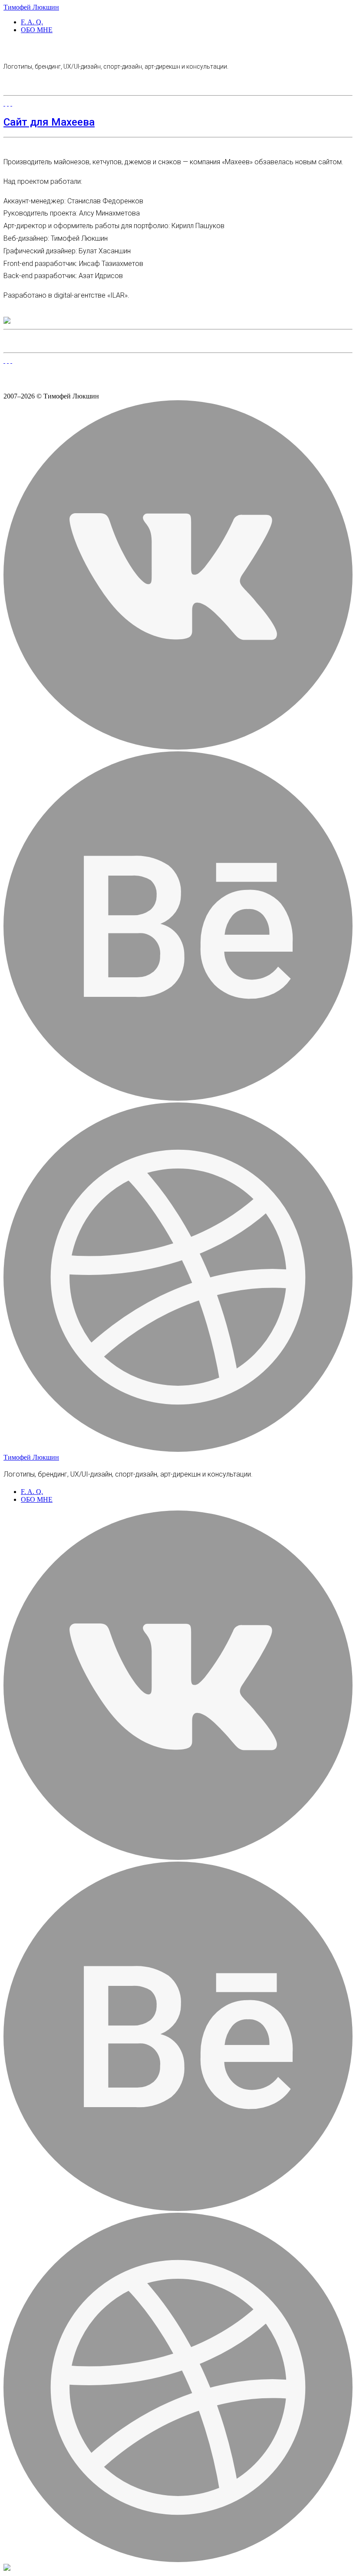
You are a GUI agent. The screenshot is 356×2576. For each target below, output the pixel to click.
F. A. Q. (32, 22)
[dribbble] (178, 1449)
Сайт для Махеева (49, 122)
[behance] (178, 1098)
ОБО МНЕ (37, 30)
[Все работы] (4, 360)
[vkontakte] (178, 747)
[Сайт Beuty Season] (11, 360)
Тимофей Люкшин (31, 7)
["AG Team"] (8, 360)
